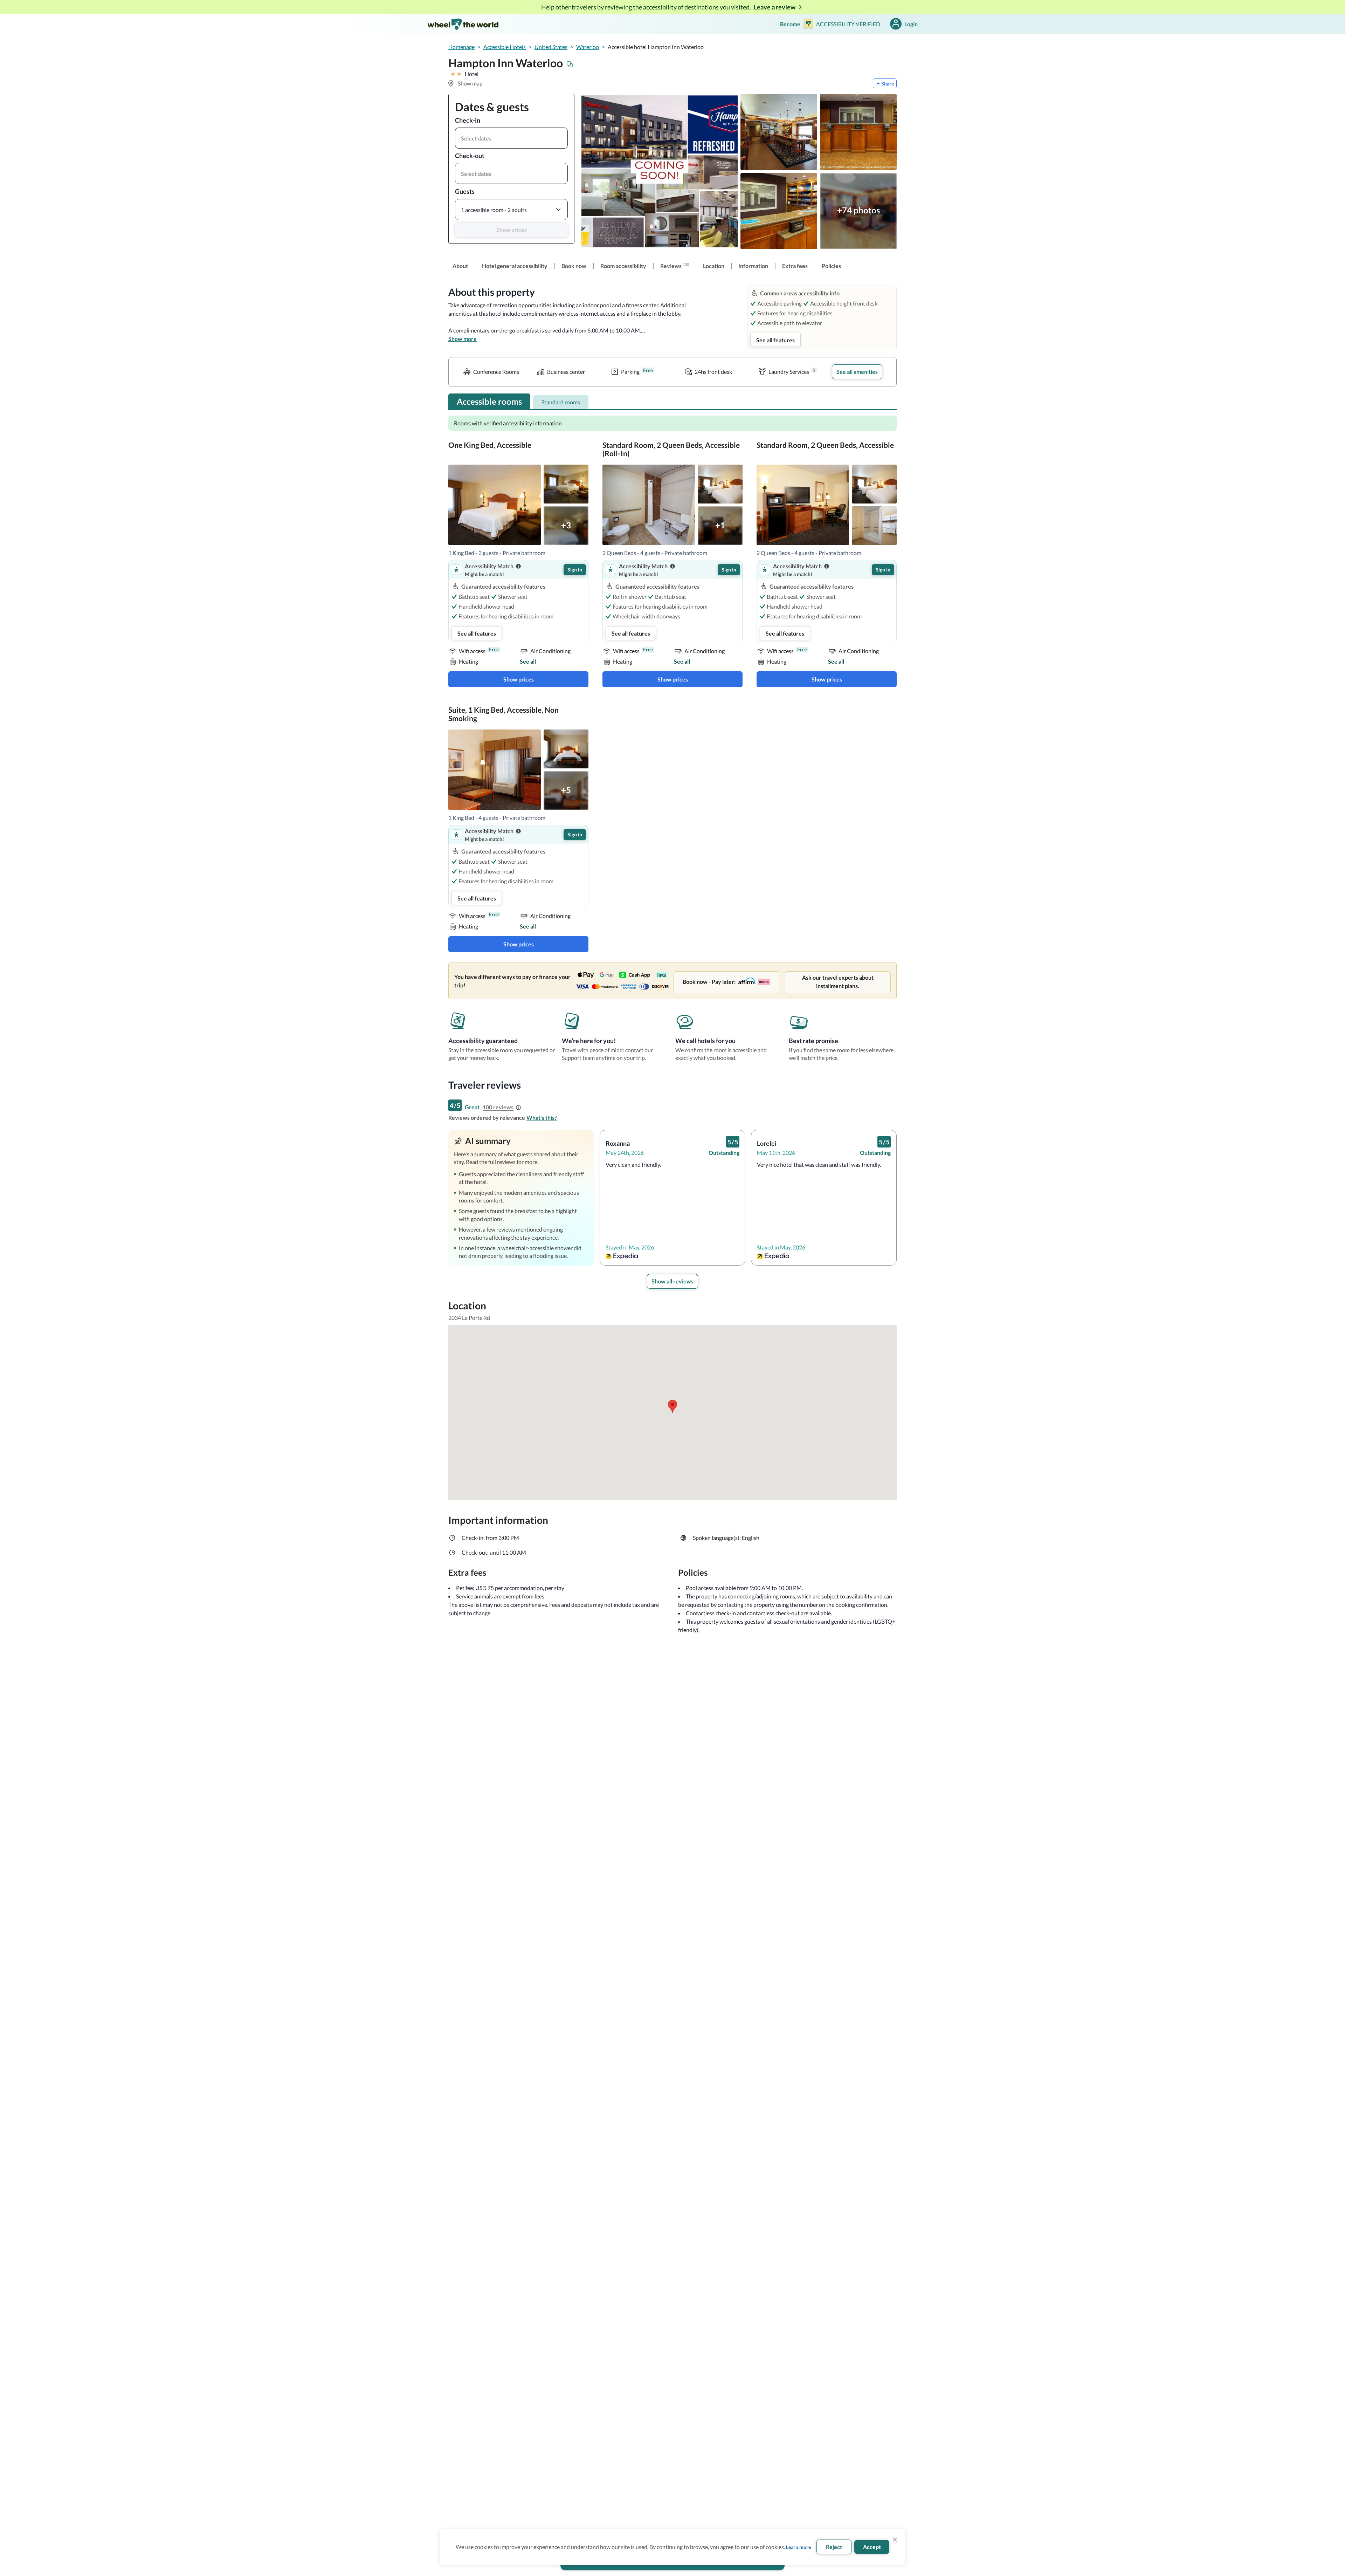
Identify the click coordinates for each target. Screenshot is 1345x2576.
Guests (465, 191)
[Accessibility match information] (518, 566)
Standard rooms (561, 402)
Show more (463, 339)
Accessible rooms (489, 401)
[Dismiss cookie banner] (895, 2540)
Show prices (512, 230)
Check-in (468, 120)
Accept (872, 2547)
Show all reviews (672, 1281)
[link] (460, 266)
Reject (834, 2547)
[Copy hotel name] (570, 64)
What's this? (542, 1118)
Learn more (798, 2547)
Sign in (575, 570)
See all (528, 661)
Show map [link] (470, 83)
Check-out (470, 156)
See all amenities (857, 372)
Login (911, 24)
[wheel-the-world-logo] (463, 24)
